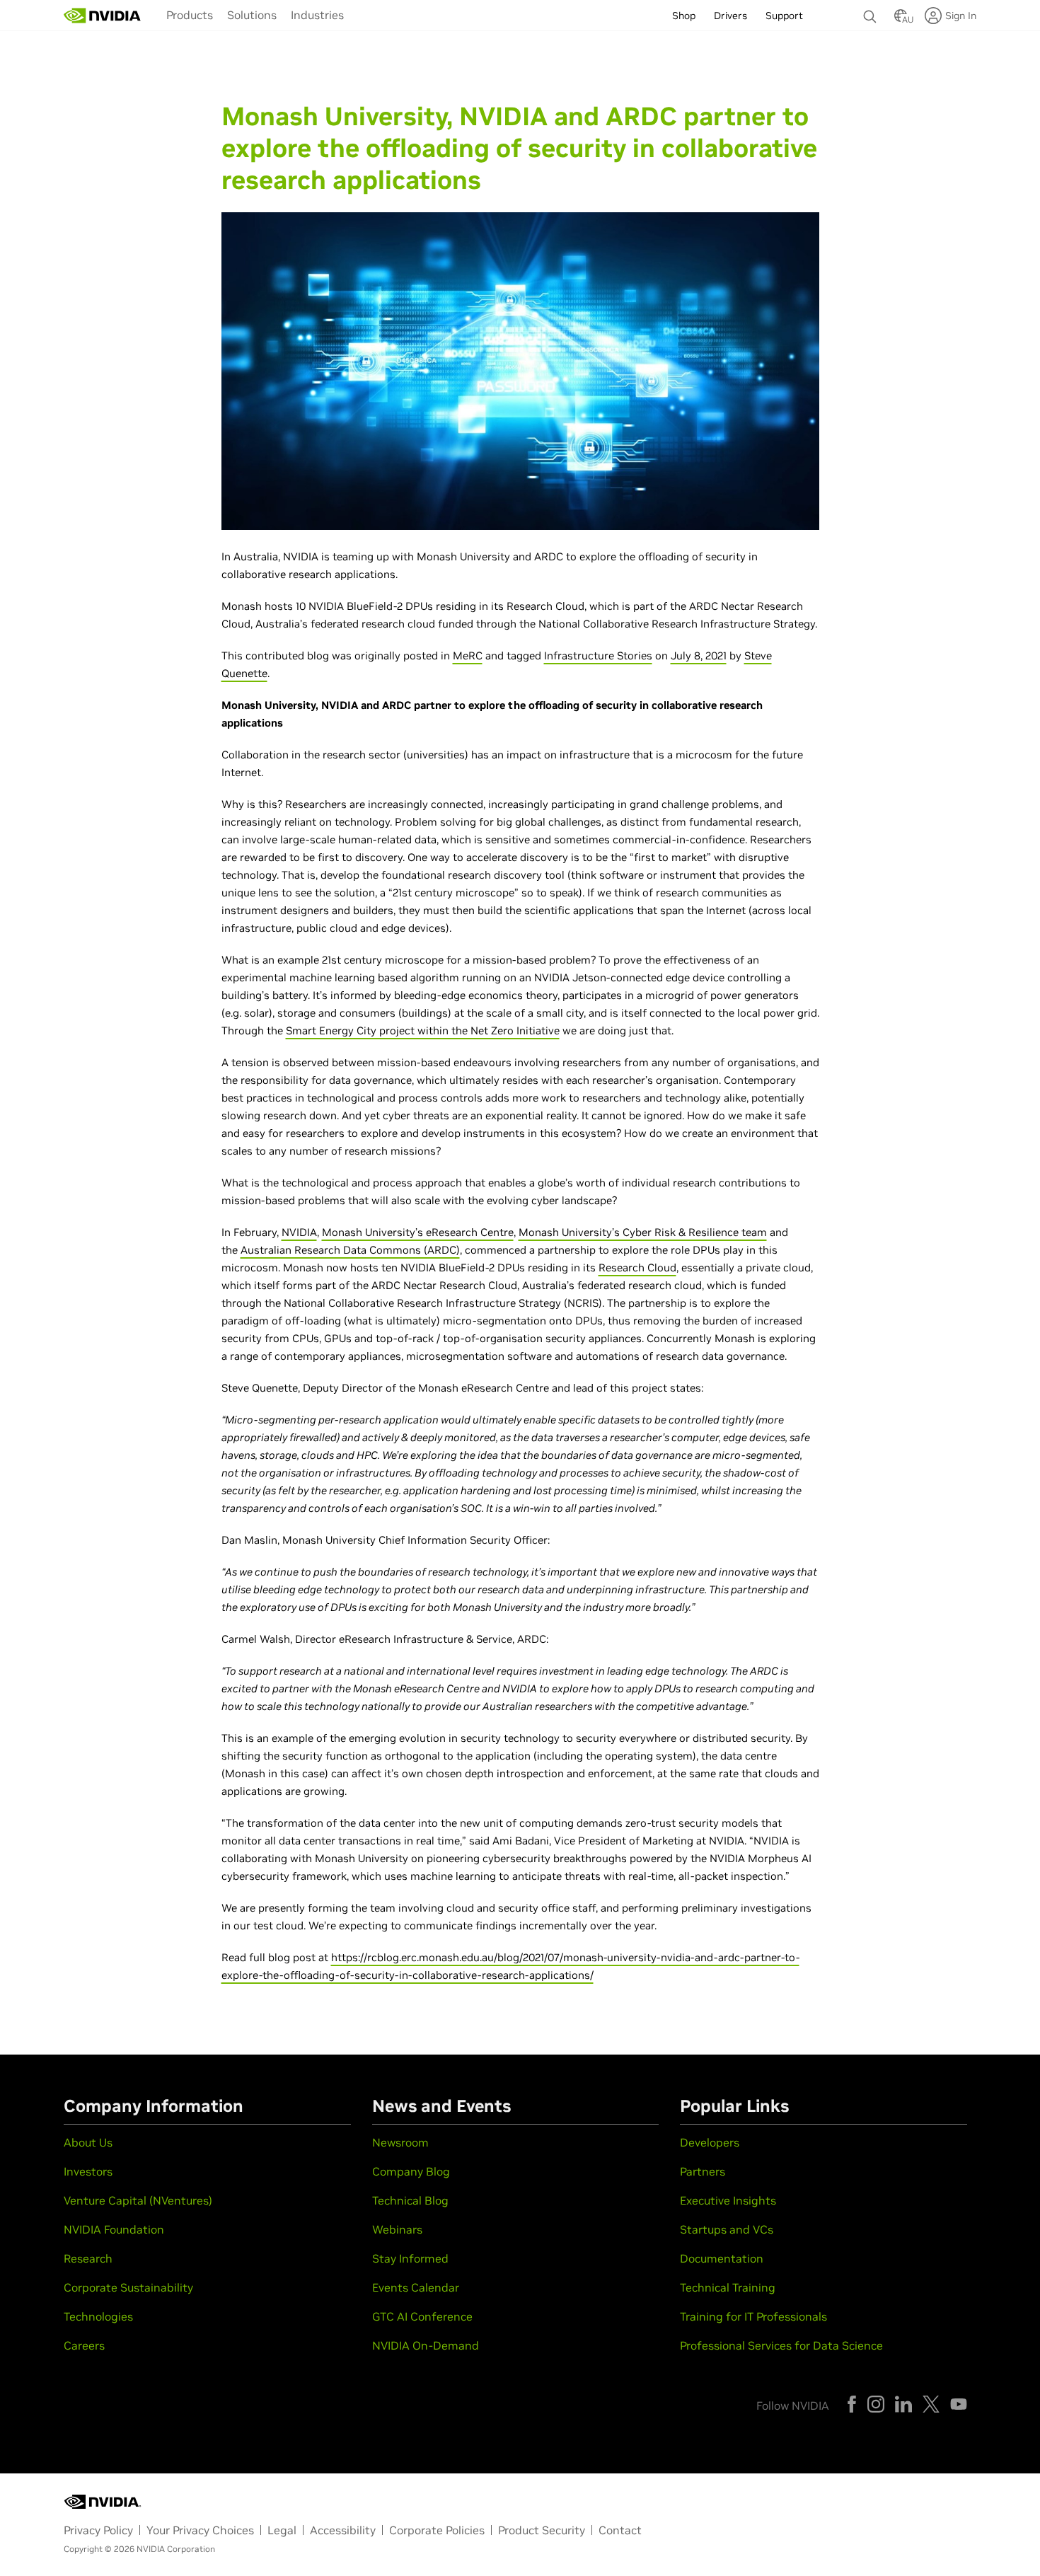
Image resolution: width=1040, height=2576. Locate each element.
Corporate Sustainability (128, 2287)
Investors (88, 2171)
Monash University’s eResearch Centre (418, 1232)
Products (190, 15)
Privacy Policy (98, 2530)
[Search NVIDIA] (872, 13)
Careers (84, 2345)
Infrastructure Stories (598, 655)
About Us (88, 2142)
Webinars (397, 2229)
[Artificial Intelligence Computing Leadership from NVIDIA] (103, 16)
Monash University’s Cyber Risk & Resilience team (643, 1232)
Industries (317, 15)
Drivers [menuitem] (730, 16)
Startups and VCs (727, 2229)
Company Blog (411, 2171)
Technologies (98, 2316)
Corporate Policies (437, 2530)
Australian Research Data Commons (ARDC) (350, 1250)
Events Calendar (416, 2287)
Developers (710, 2142)
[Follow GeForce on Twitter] (931, 2404)
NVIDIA (299, 1232)
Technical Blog (410, 2200)
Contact (620, 2530)
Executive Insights (728, 2200)
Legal (282, 2530)
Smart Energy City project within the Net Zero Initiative (423, 1030)
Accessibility (343, 2530)
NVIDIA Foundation (114, 2229)
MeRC (468, 655)
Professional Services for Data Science (781, 2345)
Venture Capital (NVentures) (138, 2200)
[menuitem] (190, 14)
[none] (872, 10)
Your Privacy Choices (200, 2530)
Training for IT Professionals (753, 2316)
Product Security (542, 2530)
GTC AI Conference (422, 2316)
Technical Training (728, 2287)
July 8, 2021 (699, 655)
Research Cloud (637, 1267)
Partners (703, 2171)
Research (88, 2258)
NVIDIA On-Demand (426, 2345)
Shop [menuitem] (684, 16)
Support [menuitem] (784, 16)
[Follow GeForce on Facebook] (852, 2404)
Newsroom (400, 2142)
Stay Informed (410, 2258)
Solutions (252, 15)
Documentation (722, 2258)
